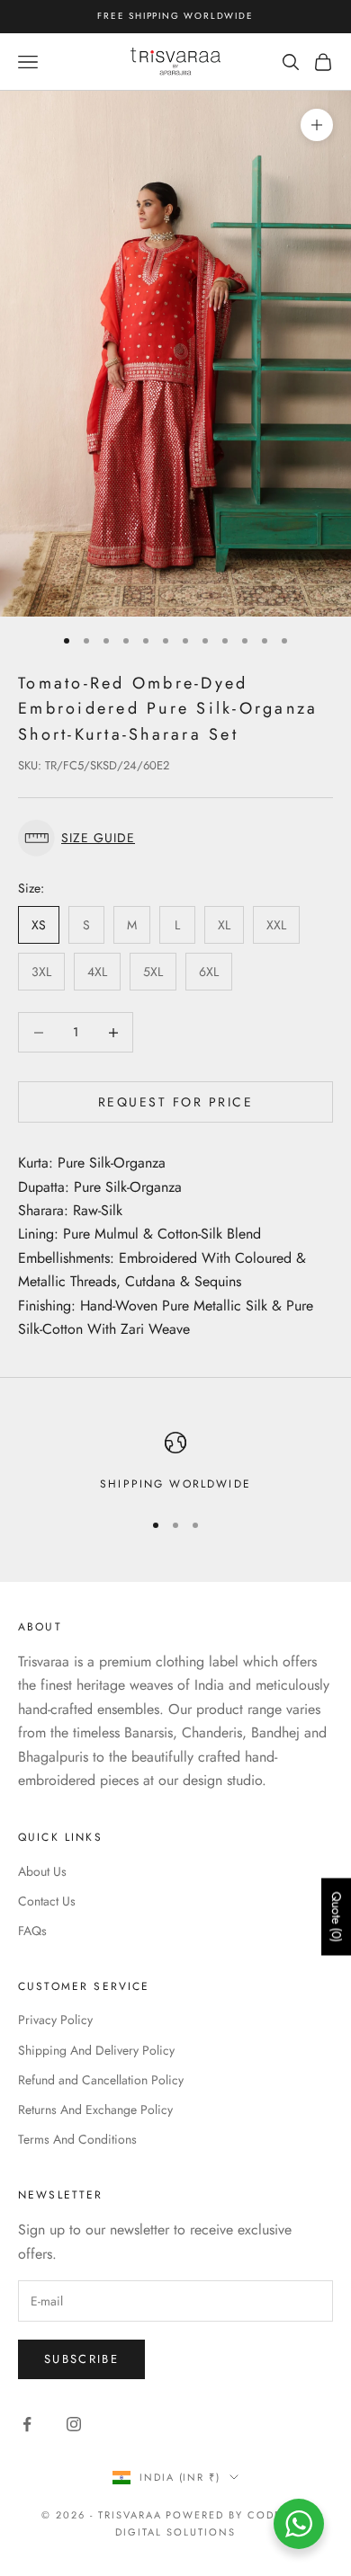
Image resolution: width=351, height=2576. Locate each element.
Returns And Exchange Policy (95, 2110)
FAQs (32, 1931)
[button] (175, 838)
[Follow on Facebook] (27, 2424)
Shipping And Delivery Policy (96, 2050)
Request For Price (176, 1102)
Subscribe (81, 2359)
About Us (42, 1871)
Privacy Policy (55, 2020)
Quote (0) (337, 1917)
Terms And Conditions (77, 2139)
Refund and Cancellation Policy (101, 2080)
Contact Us (47, 1901)
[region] (175, 1462)
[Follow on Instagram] (74, 2424)
